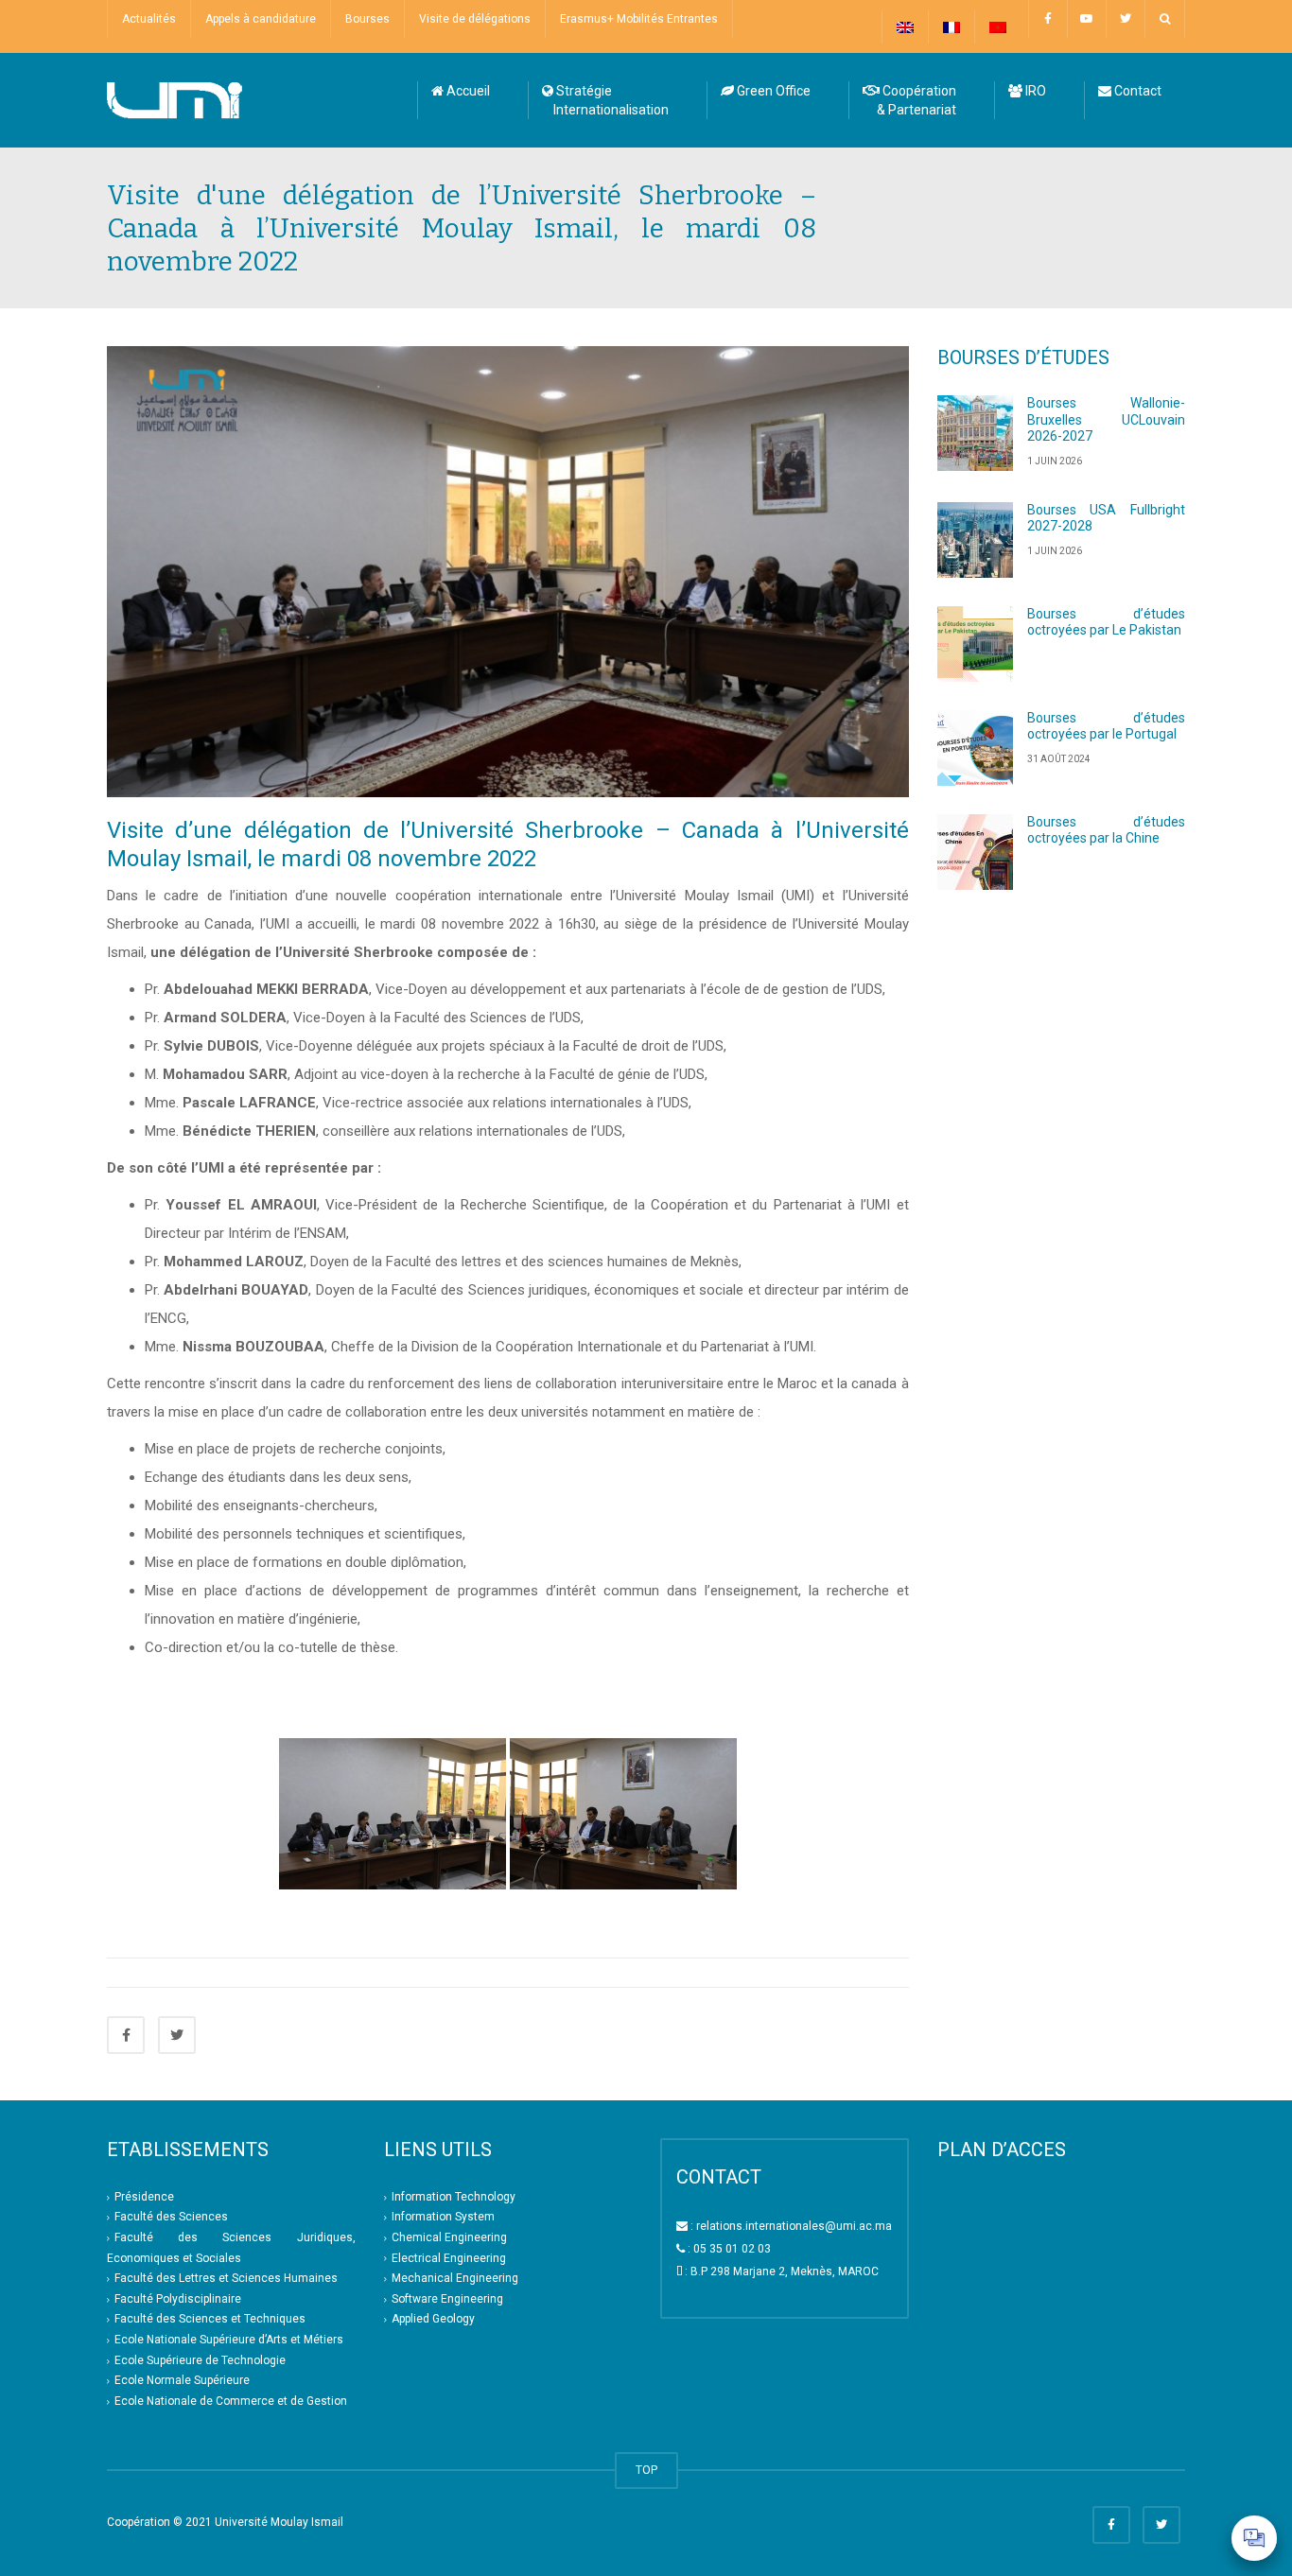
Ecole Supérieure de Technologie (200, 2360)
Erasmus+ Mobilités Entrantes (639, 19)
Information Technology (454, 2197)
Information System (443, 2217)
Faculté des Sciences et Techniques (210, 2320)
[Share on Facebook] (126, 2035)
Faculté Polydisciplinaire (178, 2299)
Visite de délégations (475, 19)
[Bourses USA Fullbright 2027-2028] (975, 540)
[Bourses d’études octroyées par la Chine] (975, 852)
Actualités (149, 19)
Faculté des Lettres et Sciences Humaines (226, 2278)
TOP (646, 2470)
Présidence (144, 2197)
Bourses (367, 19)
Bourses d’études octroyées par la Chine (1107, 830)
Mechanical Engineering (455, 2278)
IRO (1034, 91)
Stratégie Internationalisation (605, 100)
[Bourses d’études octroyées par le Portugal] (975, 748)
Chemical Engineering (449, 2237)
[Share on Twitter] (177, 2035)
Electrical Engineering (449, 2258)
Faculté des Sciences (171, 2217)
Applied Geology (433, 2320)
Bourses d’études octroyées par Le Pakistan (1107, 622)
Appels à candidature (261, 19)
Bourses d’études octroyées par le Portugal (1107, 726)
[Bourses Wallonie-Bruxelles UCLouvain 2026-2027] (975, 433)
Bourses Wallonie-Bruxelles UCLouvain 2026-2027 (1107, 419)
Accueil (467, 91)
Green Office (772, 91)
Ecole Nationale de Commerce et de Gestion (231, 2401)
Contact (1136, 91)
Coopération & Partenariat (909, 100)
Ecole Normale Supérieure (182, 2380)
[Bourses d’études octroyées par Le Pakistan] (975, 644)
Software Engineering (447, 2299)
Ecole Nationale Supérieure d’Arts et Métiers (229, 2340)
